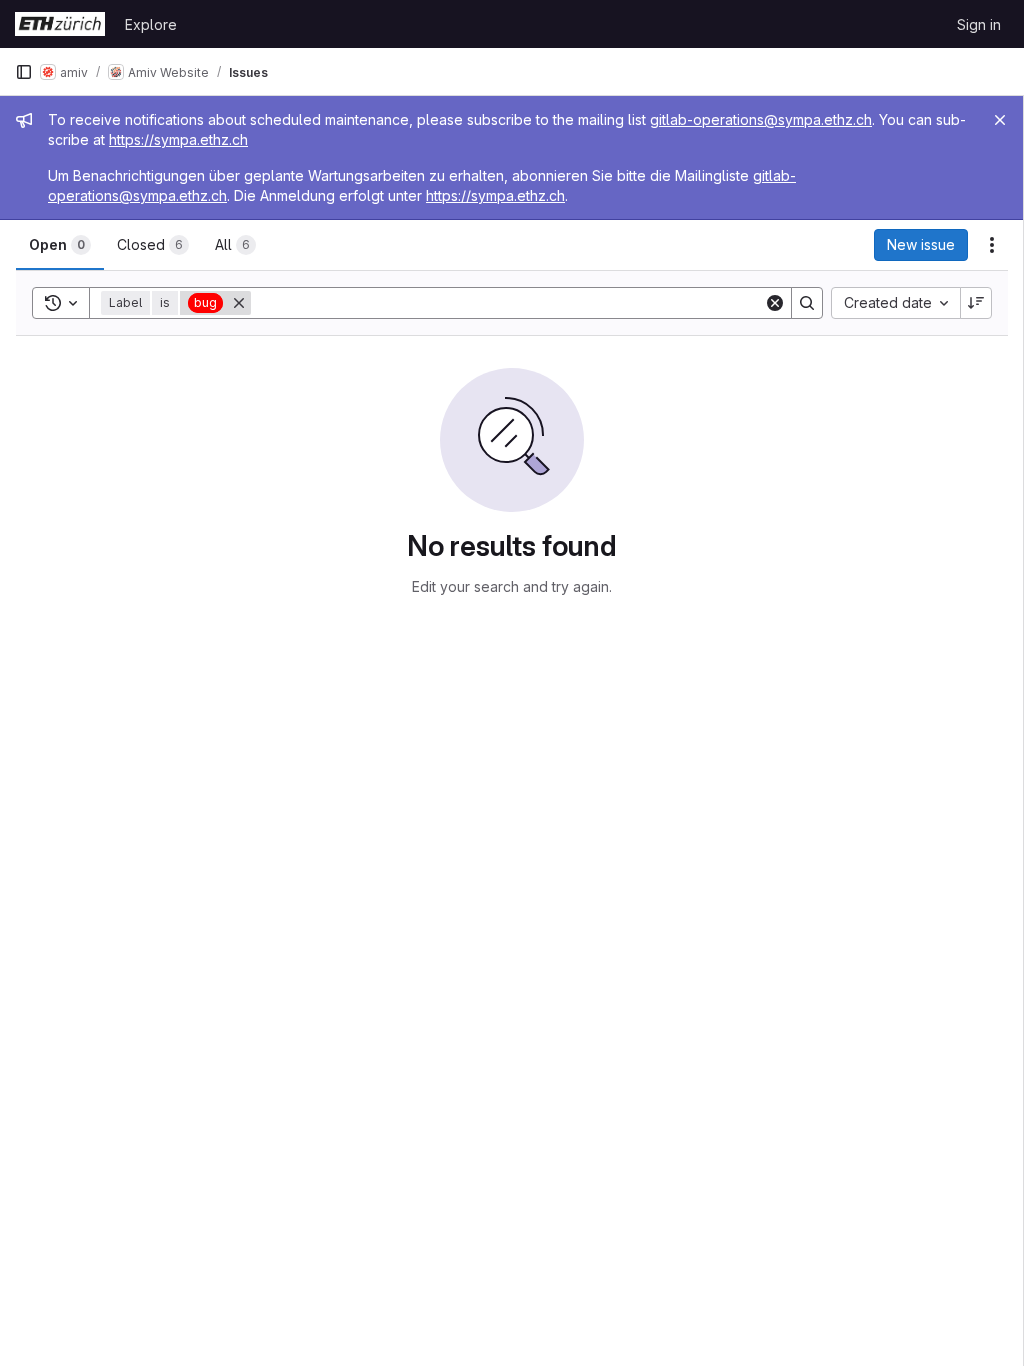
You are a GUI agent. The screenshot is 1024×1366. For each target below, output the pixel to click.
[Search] (807, 303)
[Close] (1000, 120)
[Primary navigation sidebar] (24, 72)
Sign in (979, 24)
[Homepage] (60, 24)
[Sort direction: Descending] (976, 303)
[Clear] (775, 303)
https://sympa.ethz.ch (178, 139)
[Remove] (239, 303)
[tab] (60, 245)
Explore (151, 24)
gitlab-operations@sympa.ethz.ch (761, 119)
